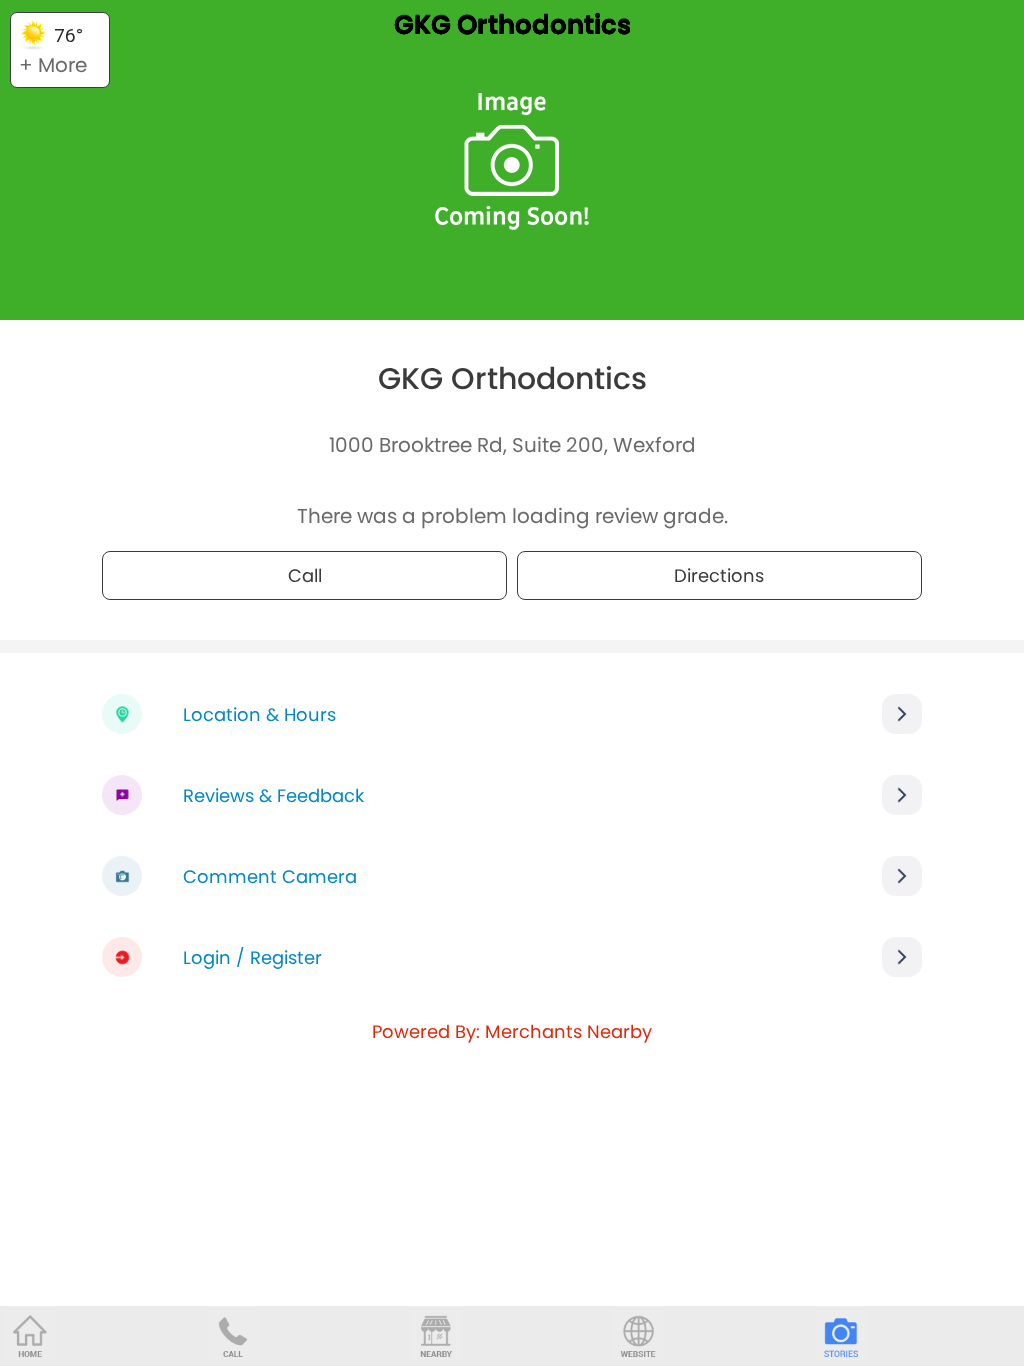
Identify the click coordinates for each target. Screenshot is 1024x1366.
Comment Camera (270, 876)
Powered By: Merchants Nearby (512, 1031)
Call (305, 575)
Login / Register (252, 957)
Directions (719, 575)
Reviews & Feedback (273, 795)
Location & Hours (259, 714)
